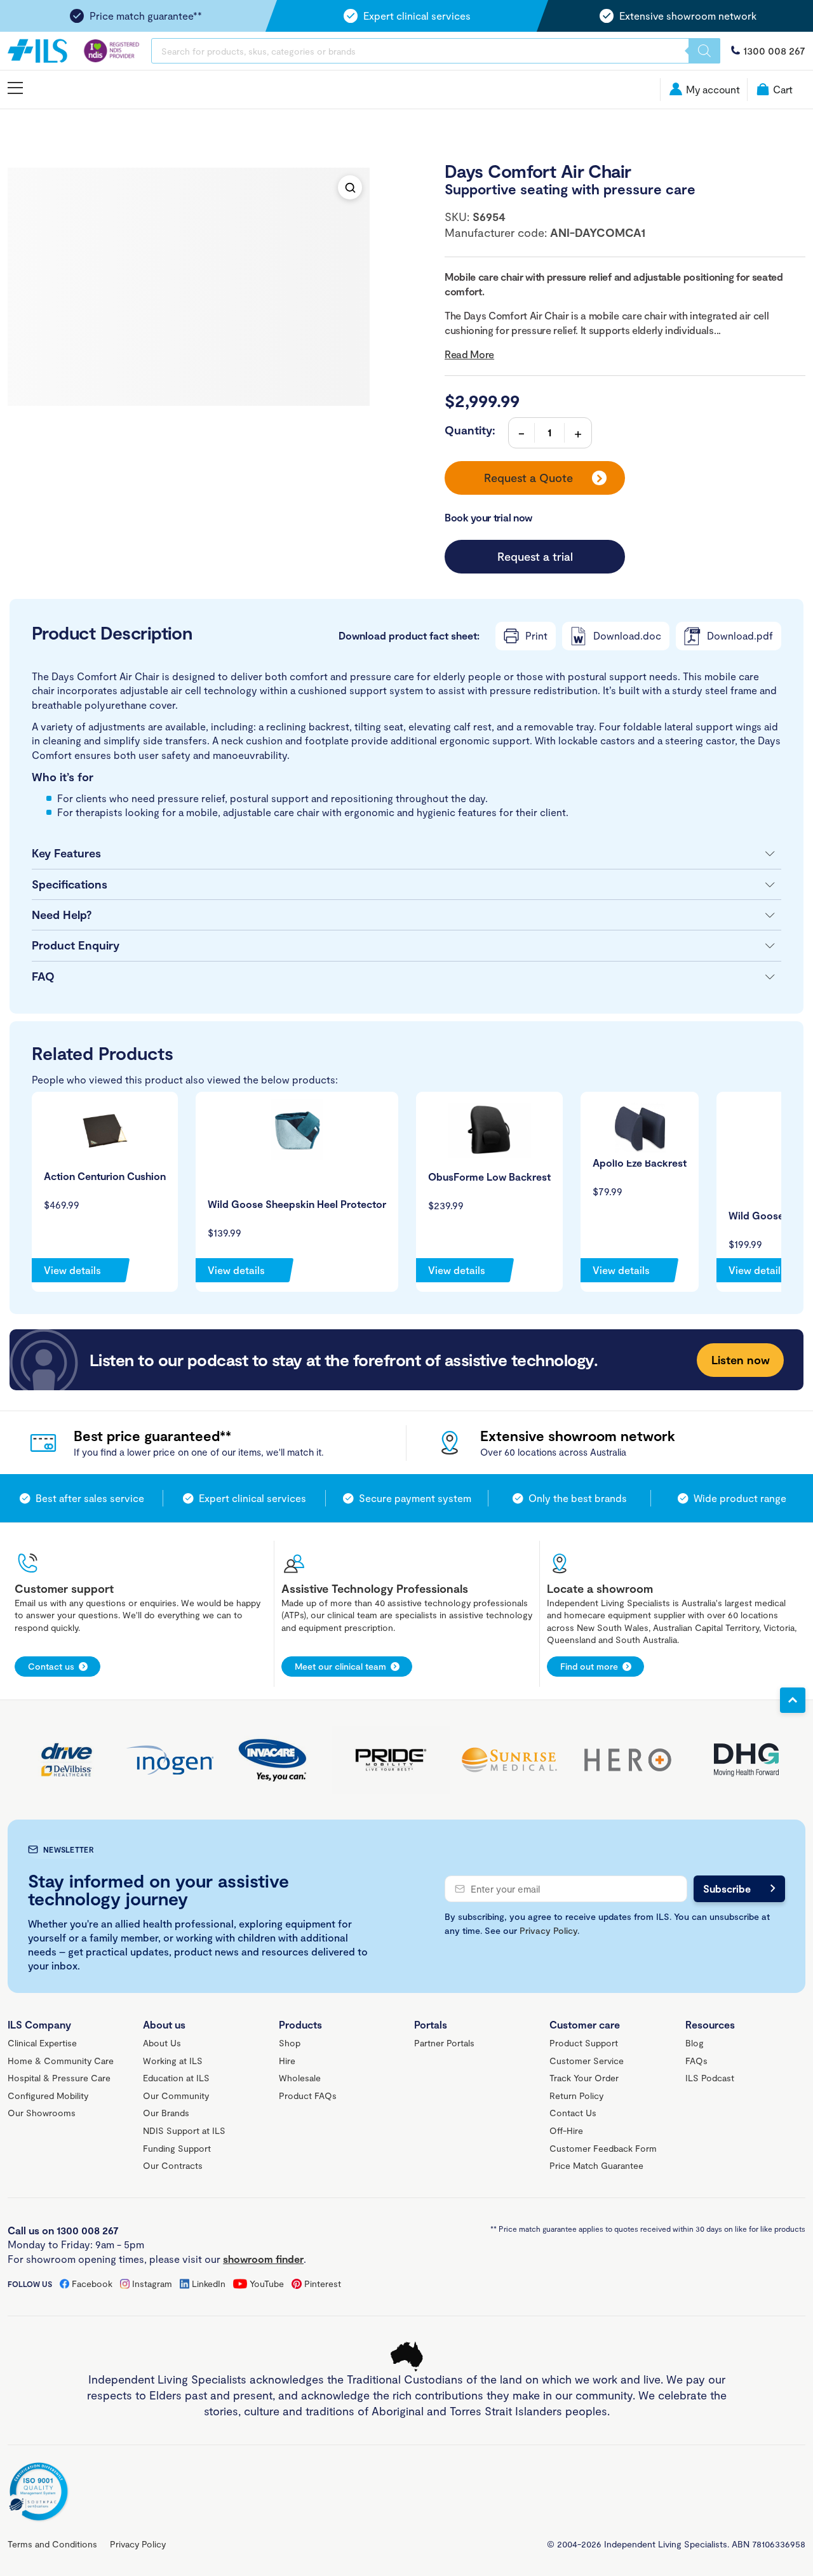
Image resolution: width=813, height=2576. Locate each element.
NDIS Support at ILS (184, 2130)
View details (72, 1270)
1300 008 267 (774, 50)
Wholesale (300, 2078)
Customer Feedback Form (603, 2148)
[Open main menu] (15, 89)
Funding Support (177, 2148)
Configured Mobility (48, 2096)
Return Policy (576, 2096)
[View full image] (350, 187)
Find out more (589, 1666)
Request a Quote (528, 478)
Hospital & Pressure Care (59, 2078)
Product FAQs (308, 2096)
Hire (287, 2061)
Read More (469, 354)
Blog (695, 2043)
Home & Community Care (61, 2061)
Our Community (176, 2096)
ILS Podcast (710, 2078)
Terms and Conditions (52, 2544)
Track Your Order (584, 2078)
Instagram (152, 2284)
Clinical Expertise (42, 2043)
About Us (162, 2043)
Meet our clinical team (340, 1666)
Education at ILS (176, 2078)
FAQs (696, 2061)
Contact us (51, 1666)
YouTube (267, 2284)
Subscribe (727, 1888)
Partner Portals (444, 2043)
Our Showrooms (42, 2113)
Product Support (584, 2043)
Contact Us (573, 2113)
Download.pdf (740, 635)
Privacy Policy (548, 1930)
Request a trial (535, 556)
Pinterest (323, 2284)
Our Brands (166, 2113)
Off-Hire (566, 2130)
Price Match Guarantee (596, 2165)
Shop (290, 2043)
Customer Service (587, 2061)
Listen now (741, 1360)
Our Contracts (173, 2165)
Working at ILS (173, 2061)
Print (536, 635)
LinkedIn (209, 2284)
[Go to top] (793, 1700)
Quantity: (470, 430)
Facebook (92, 2284)
